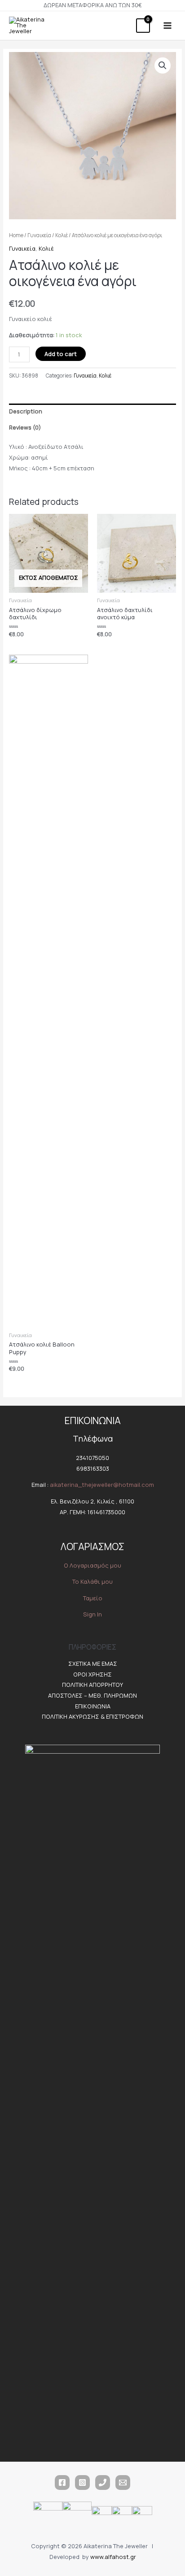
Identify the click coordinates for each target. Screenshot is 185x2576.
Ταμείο (93, 1598)
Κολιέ (62, 235)
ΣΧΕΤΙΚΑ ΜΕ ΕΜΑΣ (93, 1664)
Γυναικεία (39, 235)
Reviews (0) (25, 427)
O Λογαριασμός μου (92, 1565)
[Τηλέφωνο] (103, 2483)
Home (16, 235)
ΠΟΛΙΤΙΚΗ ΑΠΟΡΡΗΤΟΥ (92, 1685)
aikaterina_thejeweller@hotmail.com (102, 1485)
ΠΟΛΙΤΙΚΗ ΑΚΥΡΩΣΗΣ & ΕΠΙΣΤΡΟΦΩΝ (92, 1716)
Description (26, 411)
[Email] (123, 2483)
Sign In (92, 1614)
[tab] (93, 412)
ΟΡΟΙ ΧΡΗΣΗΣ (92, 1674)
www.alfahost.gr (113, 2557)
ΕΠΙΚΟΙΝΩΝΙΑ (93, 1706)
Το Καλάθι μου (92, 1581)
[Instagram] (82, 2483)
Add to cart (61, 354)
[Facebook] (62, 2483)
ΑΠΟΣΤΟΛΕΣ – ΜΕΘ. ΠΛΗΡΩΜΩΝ (92, 1695)
